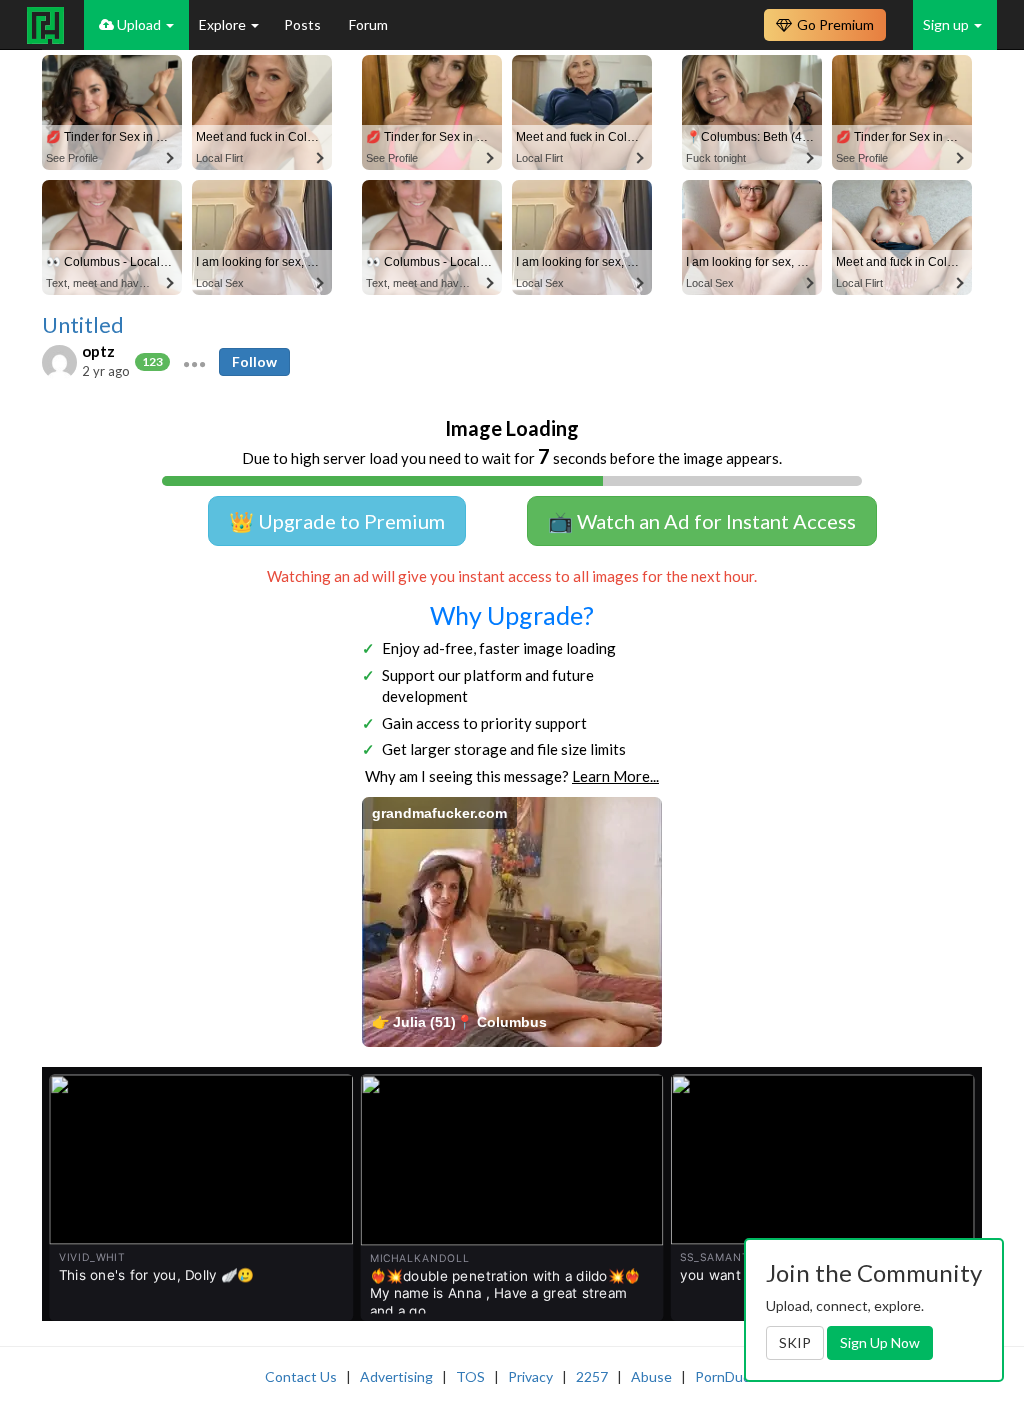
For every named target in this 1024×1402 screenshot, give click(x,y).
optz (98, 351)
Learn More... (615, 776)
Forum (368, 24)
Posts (304, 24)
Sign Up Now (880, 1342)
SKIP (795, 1342)
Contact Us (301, 1376)
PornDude (727, 1376)
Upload (139, 24)
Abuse (651, 1376)
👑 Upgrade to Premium (337, 521)
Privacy (530, 1376)
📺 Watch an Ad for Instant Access (702, 521)
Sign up (947, 24)
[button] (194, 362)
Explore (224, 24)
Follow (254, 361)
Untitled (83, 325)
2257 (592, 1376)
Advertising (396, 1376)
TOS (470, 1376)
